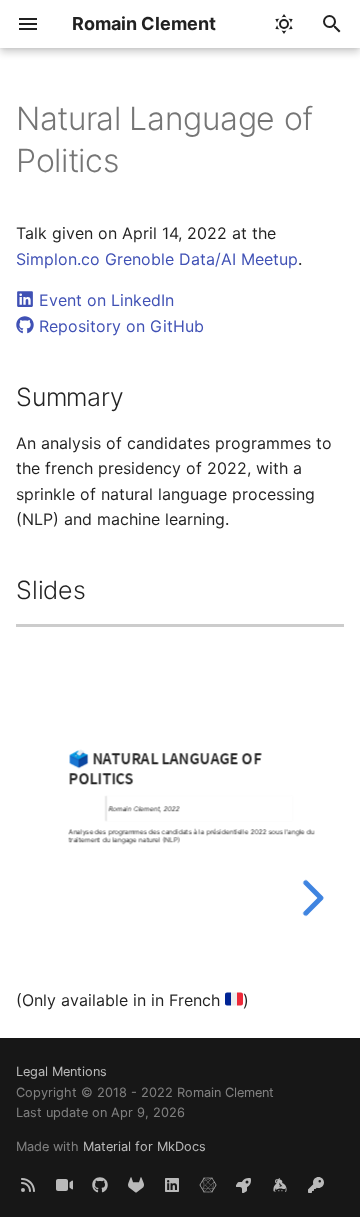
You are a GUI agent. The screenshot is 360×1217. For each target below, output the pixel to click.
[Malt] (208, 1185)
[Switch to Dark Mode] (284, 24)
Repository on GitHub (119, 326)
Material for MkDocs (144, 1146)
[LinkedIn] (172, 1185)
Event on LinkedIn (104, 300)
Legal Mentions (61, 1071)
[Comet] (244, 1185)
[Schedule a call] (64, 1185)
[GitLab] (136, 1185)
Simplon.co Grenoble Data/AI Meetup (157, 259)
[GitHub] (100, 1185)
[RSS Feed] (28, 1185)
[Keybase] (280, 1185)
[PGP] (316, 1185)
